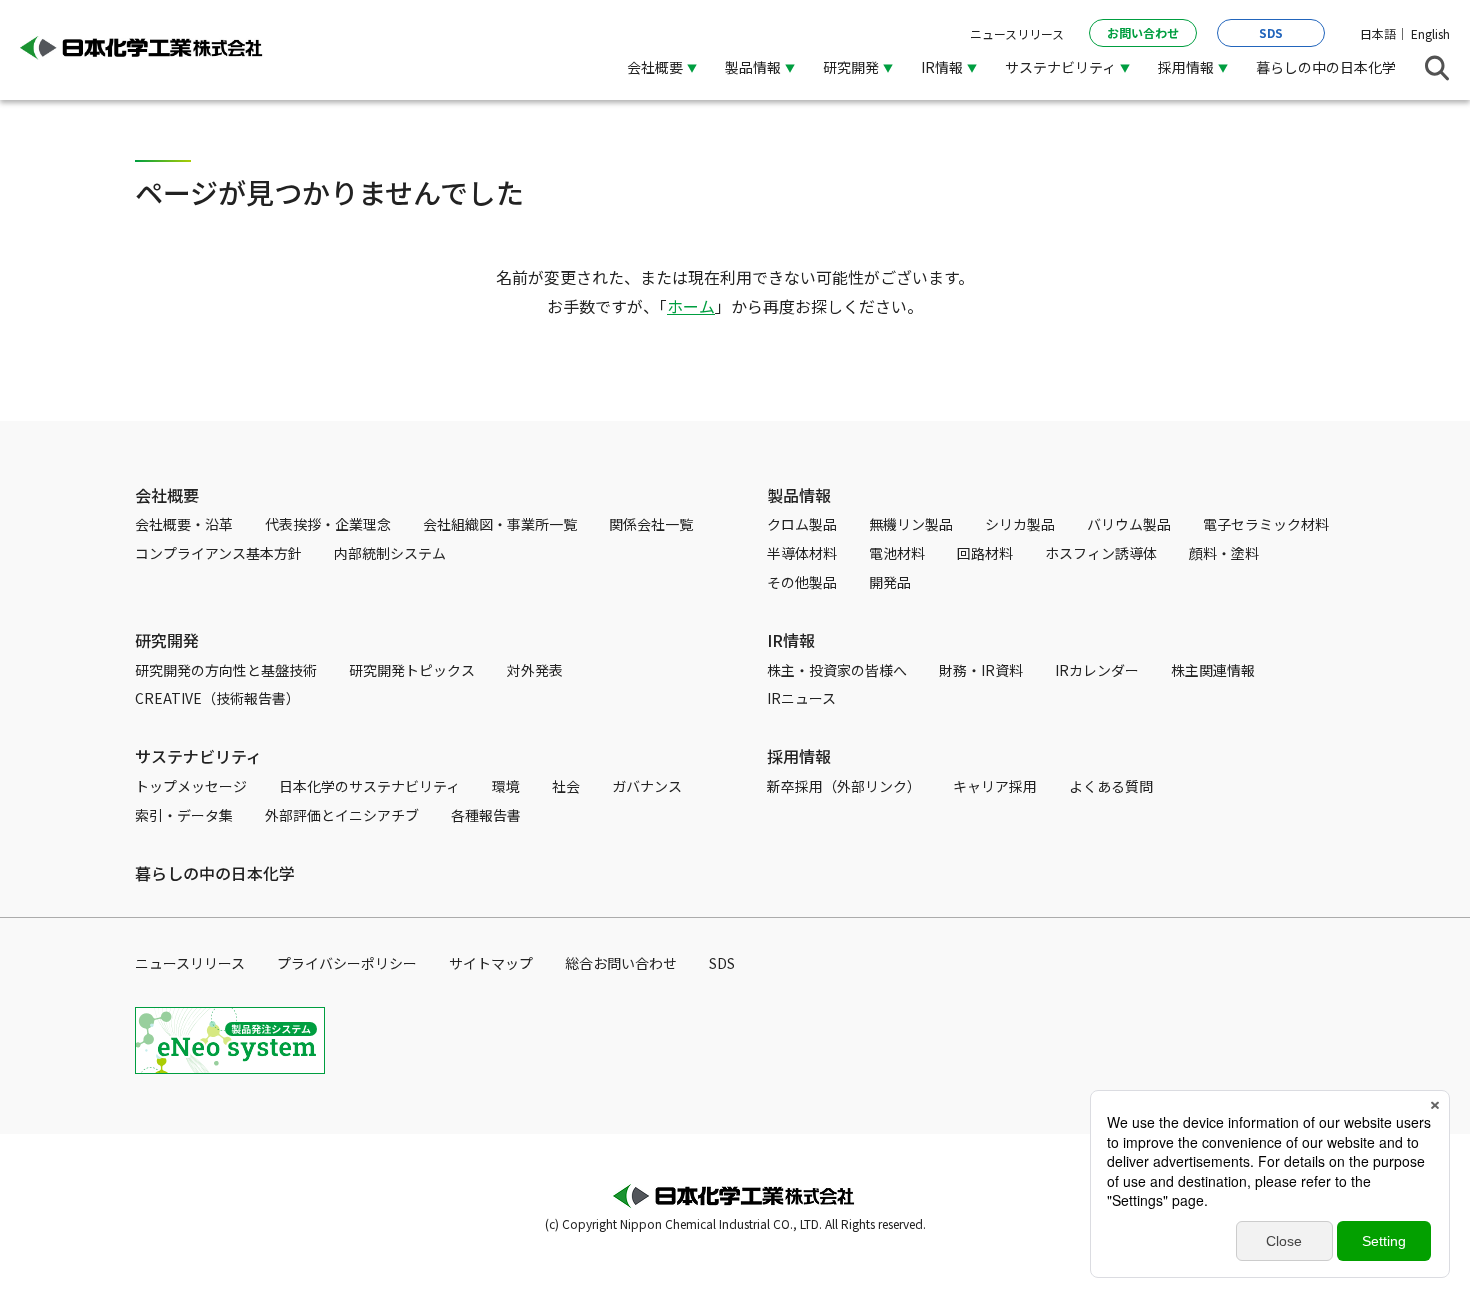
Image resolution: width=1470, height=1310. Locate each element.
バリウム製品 (1129, 524)
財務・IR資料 (981, 670)
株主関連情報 (1213, 670)
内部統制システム (390, 553)
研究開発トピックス (412, 670)
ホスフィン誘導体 (1101, 553)
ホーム (691, 306)
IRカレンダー (1097, 670)
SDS (1271, 32)
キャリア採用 (995, 786)
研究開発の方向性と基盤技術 (226, 670)
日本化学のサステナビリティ (369, 786)
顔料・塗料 (1224, 553)
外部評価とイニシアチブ (342, 815)
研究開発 (167, 640)
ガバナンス (647, 786)
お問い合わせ (1143, 32)
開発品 (890, 582)
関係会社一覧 (651, 524)
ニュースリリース (1017, 33)
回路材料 (985, 553)
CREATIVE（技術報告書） (217, 698)
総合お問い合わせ (621, 963)
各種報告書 (486, 815)
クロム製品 (802, 524)
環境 (506, 786)
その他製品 (802, 582)
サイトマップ (491, 963)
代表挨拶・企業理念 (328, 524)
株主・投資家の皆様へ (837, 670)
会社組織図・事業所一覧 (500, 524)
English (1430, 33)
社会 (566, 786)
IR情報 (791, 640)
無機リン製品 (911, 524)
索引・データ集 (184, 815)
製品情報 (799, 495)
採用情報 (799, 756)
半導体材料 (802, 553)
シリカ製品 (1020, 524)
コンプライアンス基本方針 (218, 553)
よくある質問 (1111, 786)
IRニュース (801, 698)
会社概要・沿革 (184, 524)
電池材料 (897, 553)
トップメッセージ (191, 786)
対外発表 (535, 670)
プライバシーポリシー (347, 963)
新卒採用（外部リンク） (844, 786)
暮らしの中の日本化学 (1326, 67)
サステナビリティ (198, 756)
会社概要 (167, 495)
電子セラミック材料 (1266, 524)
